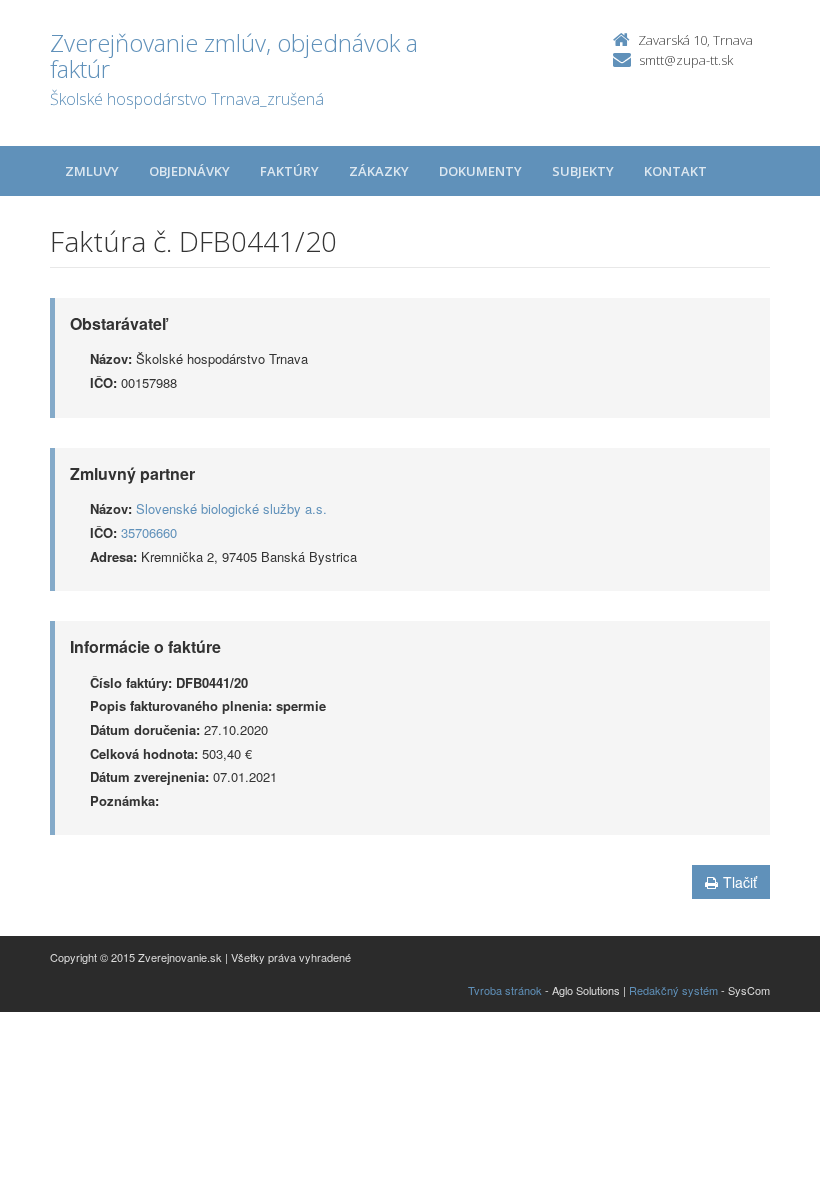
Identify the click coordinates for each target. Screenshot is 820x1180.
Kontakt (675, 171)
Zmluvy (92, 171)
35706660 (149, 532)
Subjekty (583, 171)
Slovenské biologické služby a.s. (231, 508)
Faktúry (289, 171)
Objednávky (189, 171)
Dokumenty (480, 171)
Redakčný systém (673, 990)
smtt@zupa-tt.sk (686, 60)
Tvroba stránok (505, 990)
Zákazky (379, 171)
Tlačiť (740, 882)
